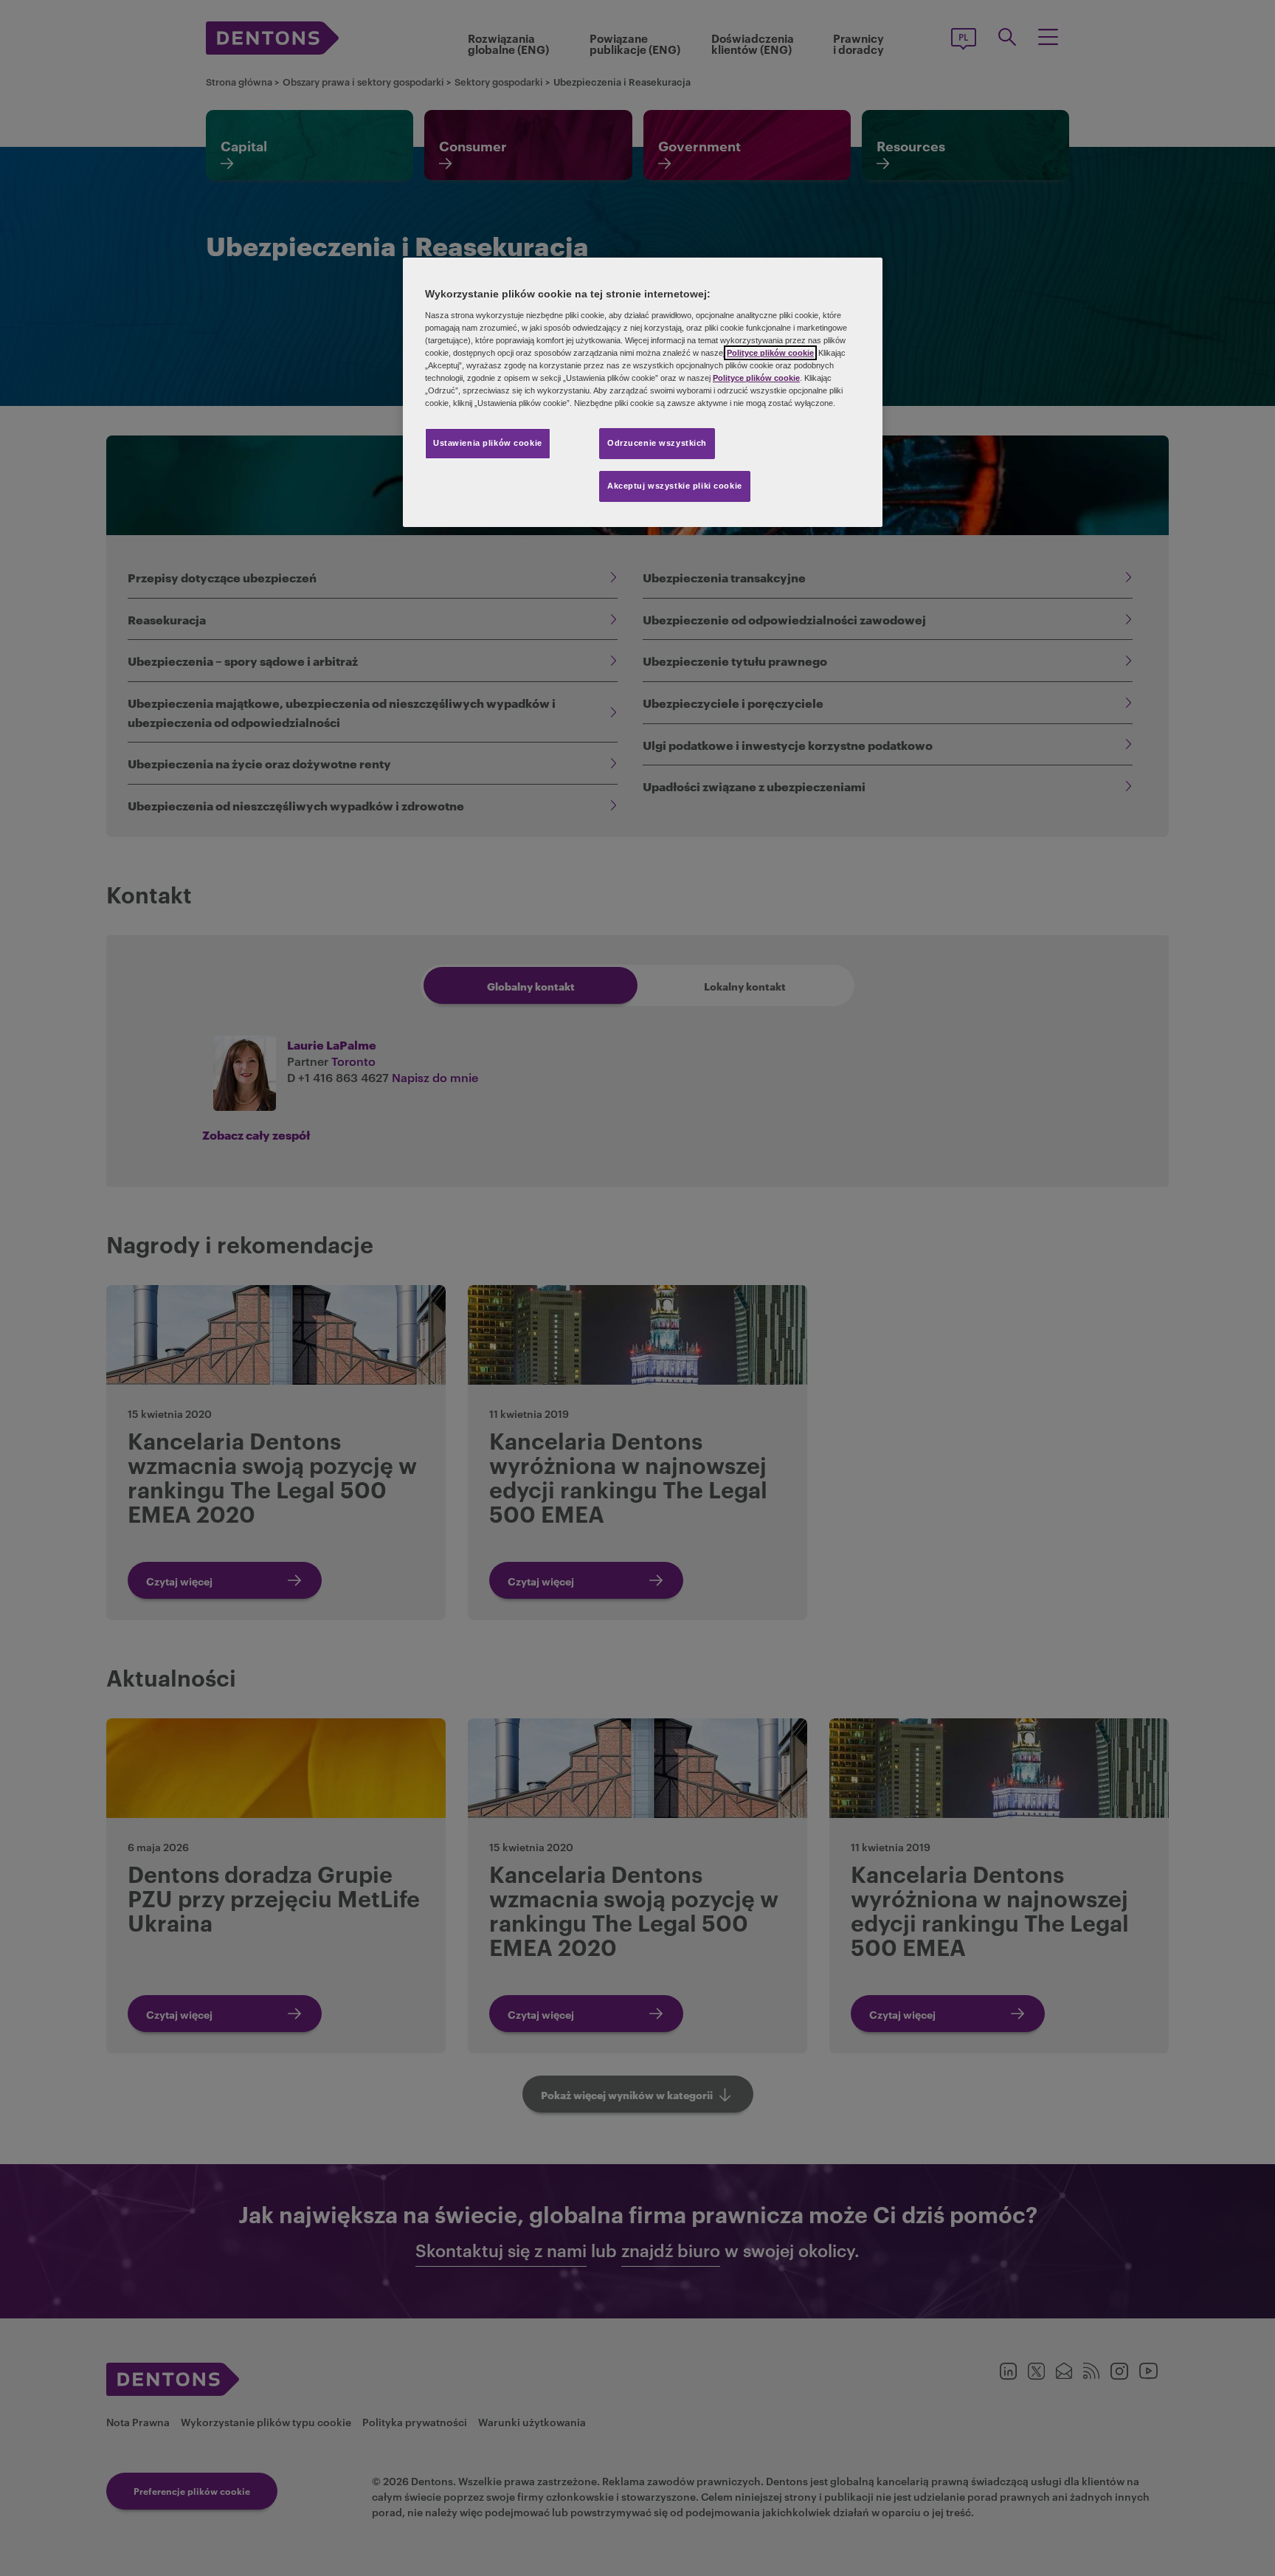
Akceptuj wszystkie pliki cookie (675, 486)
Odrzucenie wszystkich (657, 443)
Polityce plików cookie (770, 353)
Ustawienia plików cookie (488, 443)
